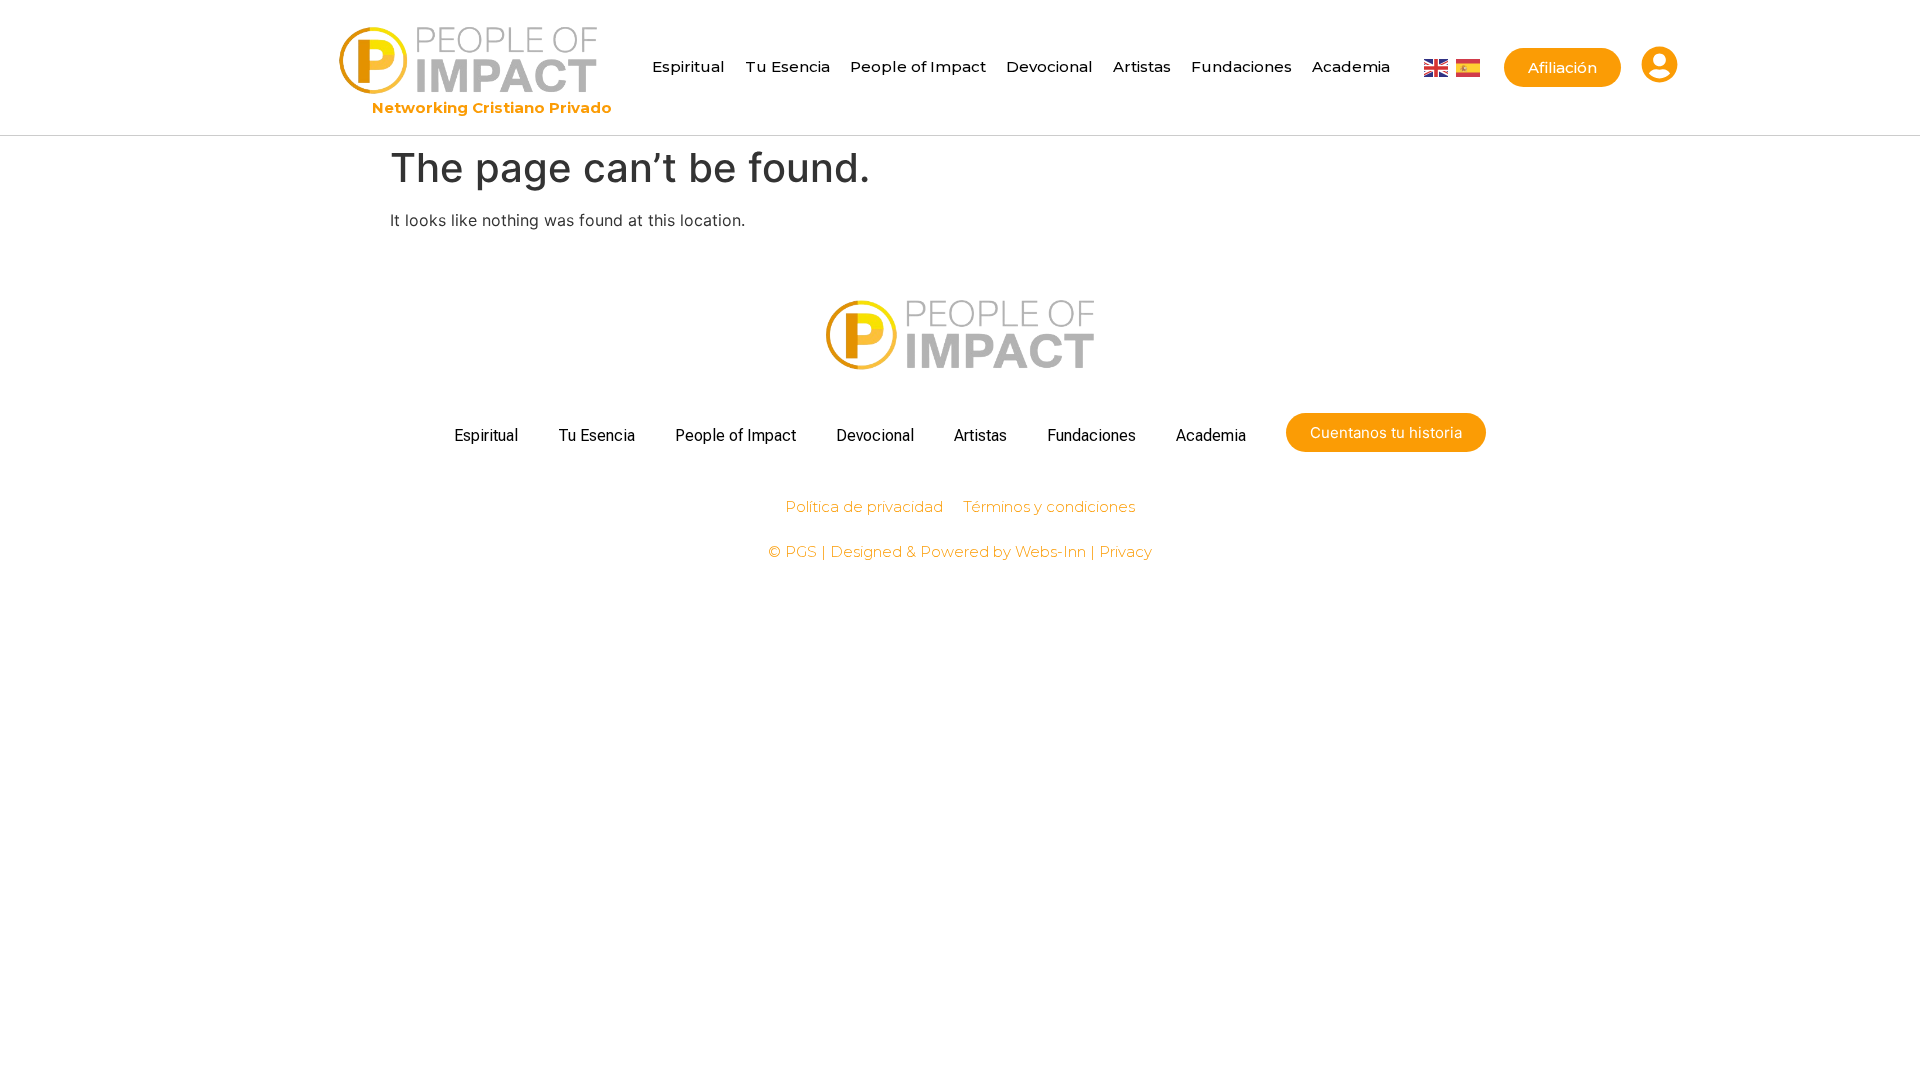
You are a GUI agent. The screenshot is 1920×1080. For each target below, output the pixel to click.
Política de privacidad (864, 506)
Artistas (1142, 66)
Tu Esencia (787, 66)
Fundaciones (1241, 66)
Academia (1351, 66)
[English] (1436, 66)
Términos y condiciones (1049, 506)
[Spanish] (1468, 66)
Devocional (1049, 66)
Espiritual (688, 66)
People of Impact (918, 66)
